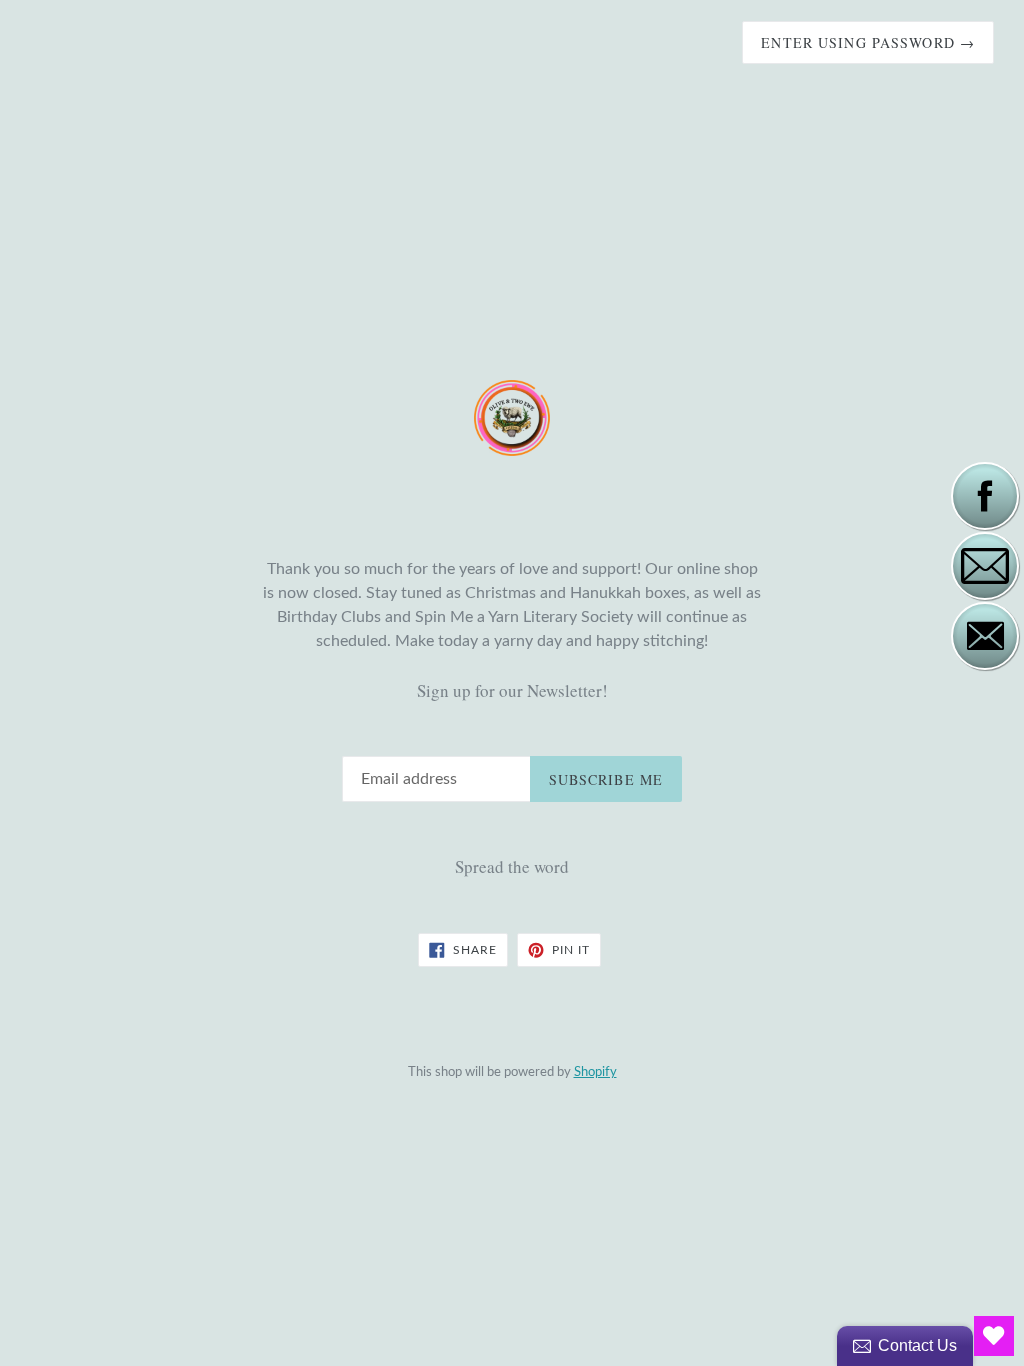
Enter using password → (868, 42)
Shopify (595, 1072)
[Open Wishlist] (994, 1336)
